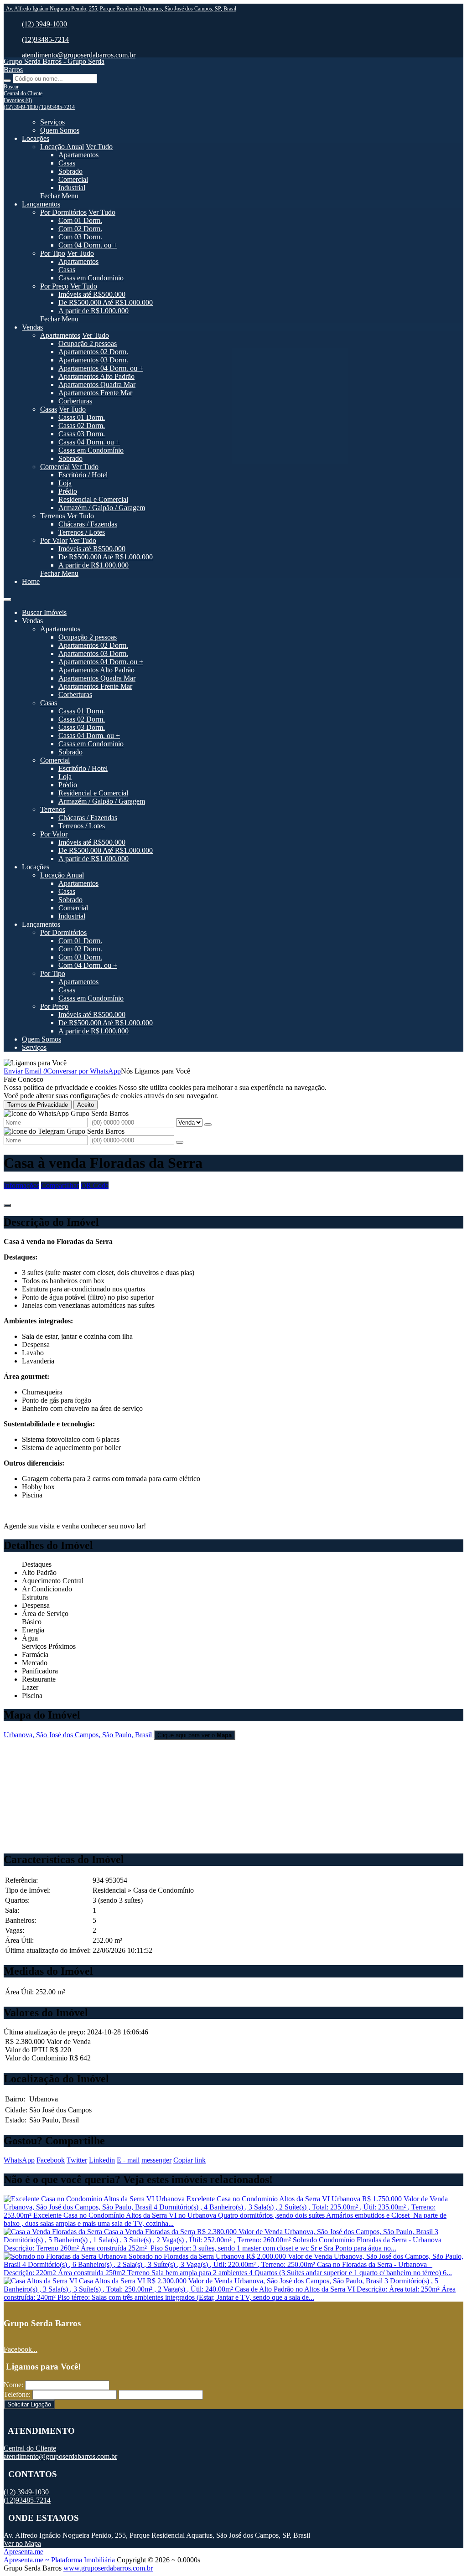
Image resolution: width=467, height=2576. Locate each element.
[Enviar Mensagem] (180, 1142)
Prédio (68, 491)
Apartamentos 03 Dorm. (93, 360)
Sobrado (70, 171)
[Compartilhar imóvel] (7, 1205)
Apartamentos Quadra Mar (97, 385)
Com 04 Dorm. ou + (88, 245)
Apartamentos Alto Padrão (96, 376)
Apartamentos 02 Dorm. (93, 352)
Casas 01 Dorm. (82, 417)
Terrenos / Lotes (82, 532)
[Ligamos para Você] (35, 1063)
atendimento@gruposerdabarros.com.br (79, 55)
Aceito (86, 1105)
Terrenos (53, 516)
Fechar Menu (59, 196)
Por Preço (54, 286)
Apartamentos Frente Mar (95, 393)
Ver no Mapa (22, 2543)
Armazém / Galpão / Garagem (102, 508)
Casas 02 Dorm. (82, 426)
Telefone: (17, 2394)
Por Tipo (53, 253)
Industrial (72, 188)
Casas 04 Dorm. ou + (89, 442)
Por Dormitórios (63, 212)
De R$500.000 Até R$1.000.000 (106, 302)
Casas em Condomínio (91, 278)
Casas (67, 163)
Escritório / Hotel (83, 475)
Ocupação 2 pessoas (88, 343)
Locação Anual (62, 147)
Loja (65, 483)
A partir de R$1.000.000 (93, 311)
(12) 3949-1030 (44, 24)
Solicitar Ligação (29, 2404)
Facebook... (21, 2349)
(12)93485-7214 (45, 39)
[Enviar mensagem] (208, 1125)
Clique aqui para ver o (195, 1735)
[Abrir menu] (7, 597)
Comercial (73, 179)
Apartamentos (78, 155)
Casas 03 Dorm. (82, 434)
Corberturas (75, 401)
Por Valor (54, 540)
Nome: (13, 2385)
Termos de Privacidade (38, 1105)
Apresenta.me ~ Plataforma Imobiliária (59, 2560)
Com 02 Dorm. (80, 229)
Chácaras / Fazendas (88, 524)
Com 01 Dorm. (80, 220)
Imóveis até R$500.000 (92, 294)
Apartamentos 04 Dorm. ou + (101, 368)
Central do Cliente (30, 2448)
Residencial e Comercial (93, 499)
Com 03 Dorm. (80, 237)
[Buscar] (7, 81)
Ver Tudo (99, 147)
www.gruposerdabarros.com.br (108, 2568)
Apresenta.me (23, 2552)
